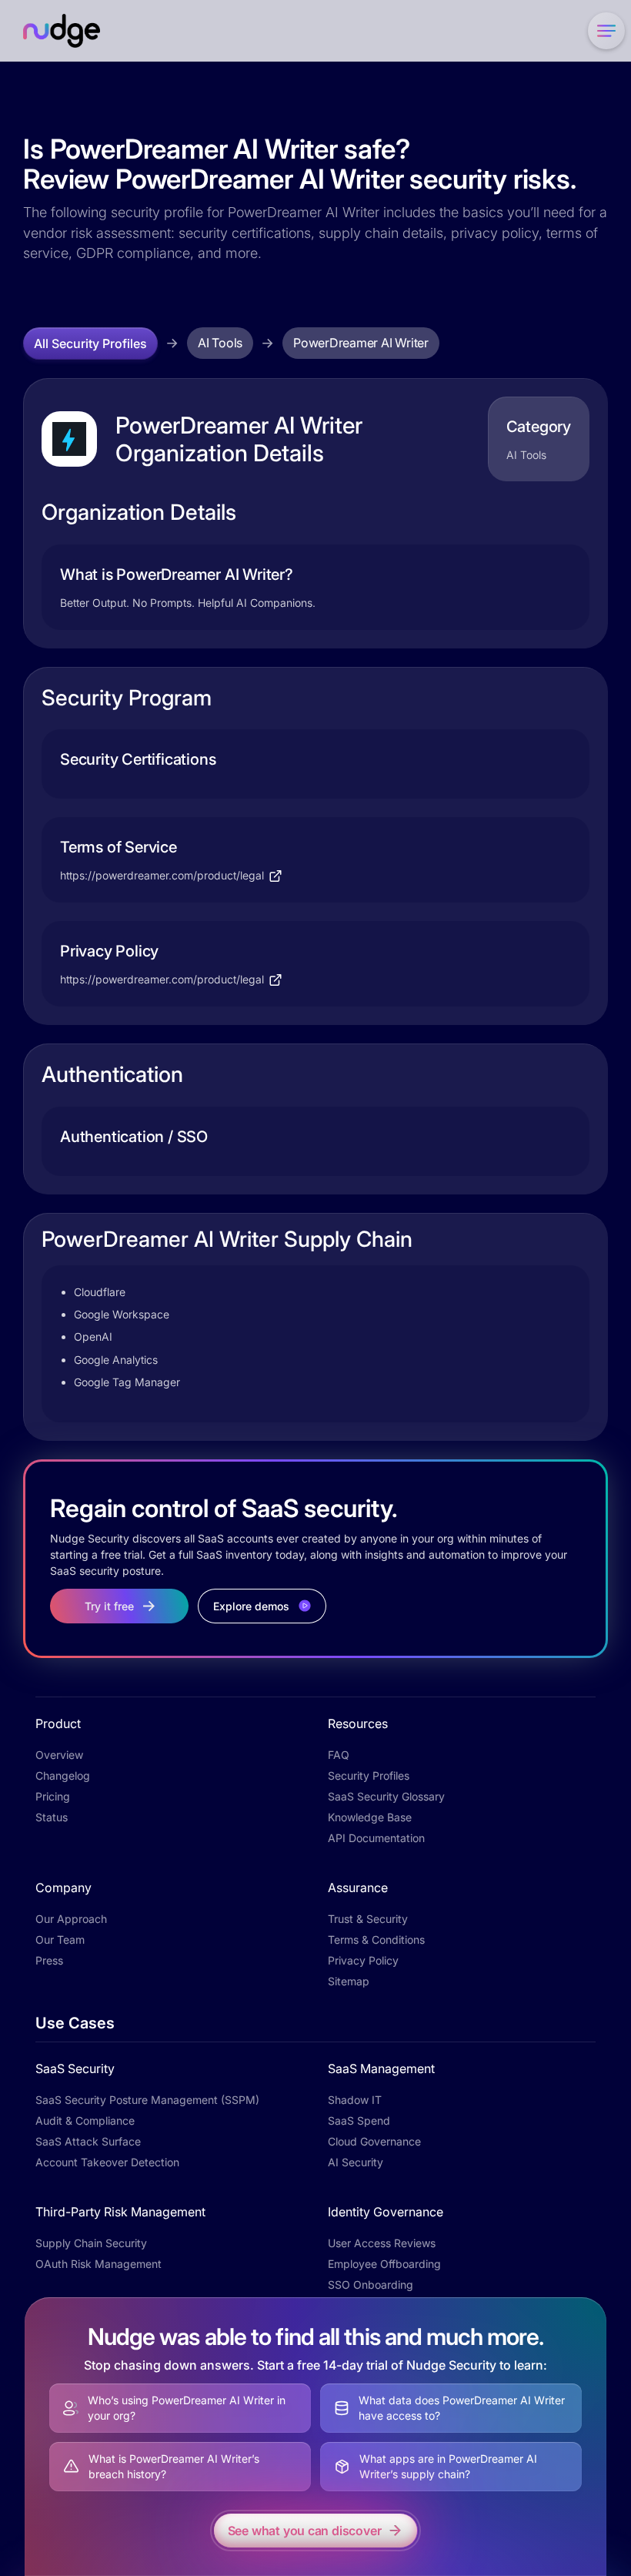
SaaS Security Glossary (386, 1796)
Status (52, 1817)
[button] (603, 31)
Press (49, 1960)
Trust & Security (368, 1919)
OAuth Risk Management (98, 2264)
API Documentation (376, 1838)
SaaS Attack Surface (88, 2141)
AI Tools (220, 343)
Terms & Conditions (376, 1940)
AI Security (356, 2162)
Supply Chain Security (91, 2243)
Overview (59, 1755)
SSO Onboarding (371, 2285)
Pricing (53, 1796)
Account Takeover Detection (107, 2162)
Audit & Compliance (85, 2120)
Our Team (60, 1940)
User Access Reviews (382, 2243)
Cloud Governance (374, 2141)
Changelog (63, 1775)
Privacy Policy (363, 1960)
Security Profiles (369, 1775)
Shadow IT (355, 2100)
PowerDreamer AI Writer (361, 343)
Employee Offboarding (384, 2264)
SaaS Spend (359, 2120)
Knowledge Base (370, 1817)
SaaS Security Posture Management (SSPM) (147, 2100)
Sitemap (349, 1981)
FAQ (339, 1755)
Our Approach (71, 1919)
